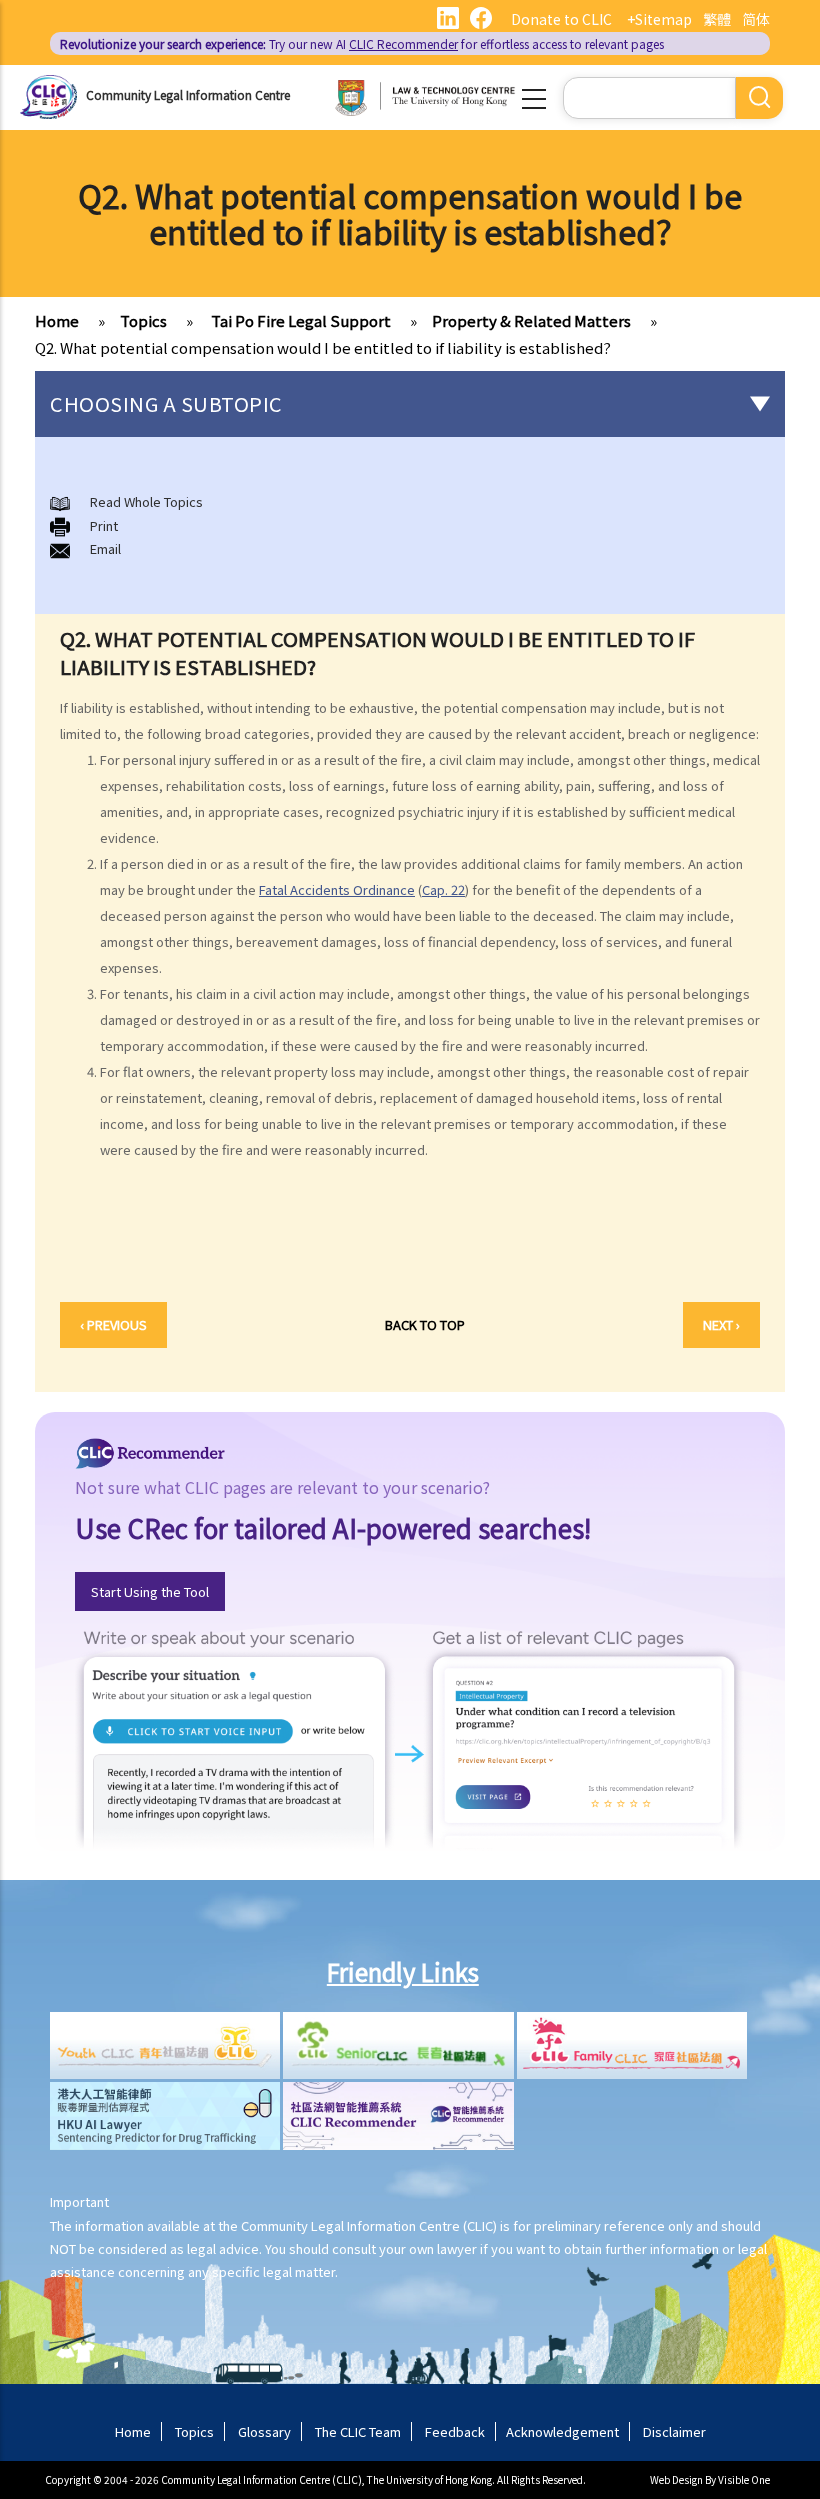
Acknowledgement (562, 2431)
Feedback (455, 2431)
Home (57, 320)
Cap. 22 (443, 889)
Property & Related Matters (531, 320)
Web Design (676, 2479)
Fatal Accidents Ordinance (337, 889)
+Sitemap (659, 19)
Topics (143, 320)
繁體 (717, 19)
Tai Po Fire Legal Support (299, 320)
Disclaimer (674, 2431)
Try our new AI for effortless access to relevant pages (362, 43)
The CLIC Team (358, 2431)
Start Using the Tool (150, 1591)
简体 (756, 19)
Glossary (264, 2431)
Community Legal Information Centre (188, 94)
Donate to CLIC (561, 19)
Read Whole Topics (146, 501)
